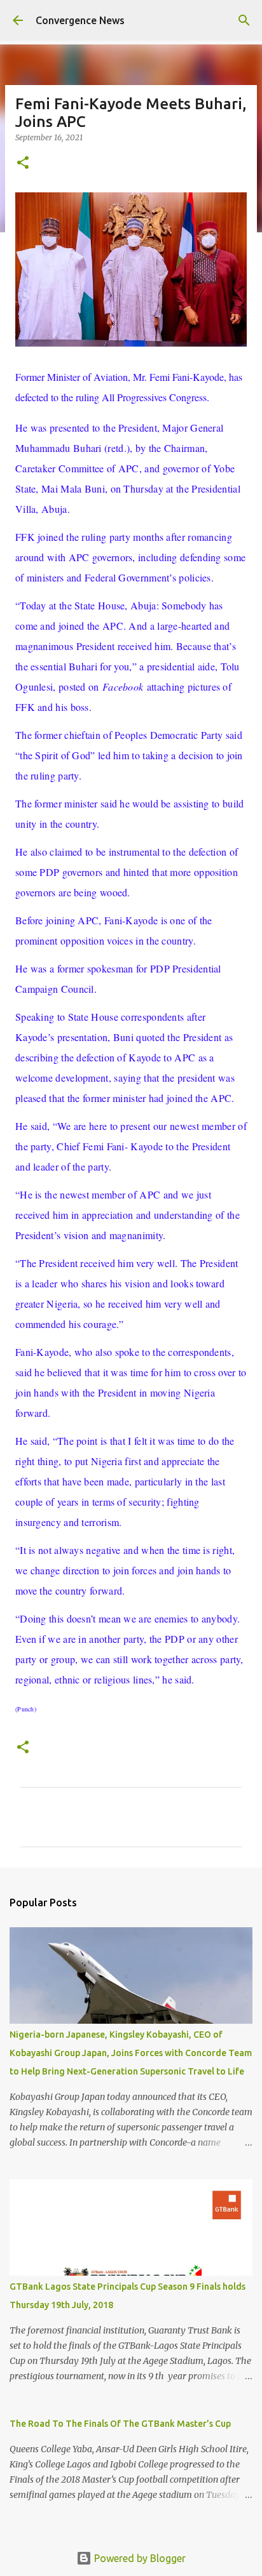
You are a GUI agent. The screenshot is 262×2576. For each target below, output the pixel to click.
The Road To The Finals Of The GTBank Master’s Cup (120, 2424)
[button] (23, 163)
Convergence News (80, 20)
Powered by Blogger (139, 2558)
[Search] (244, 20)
